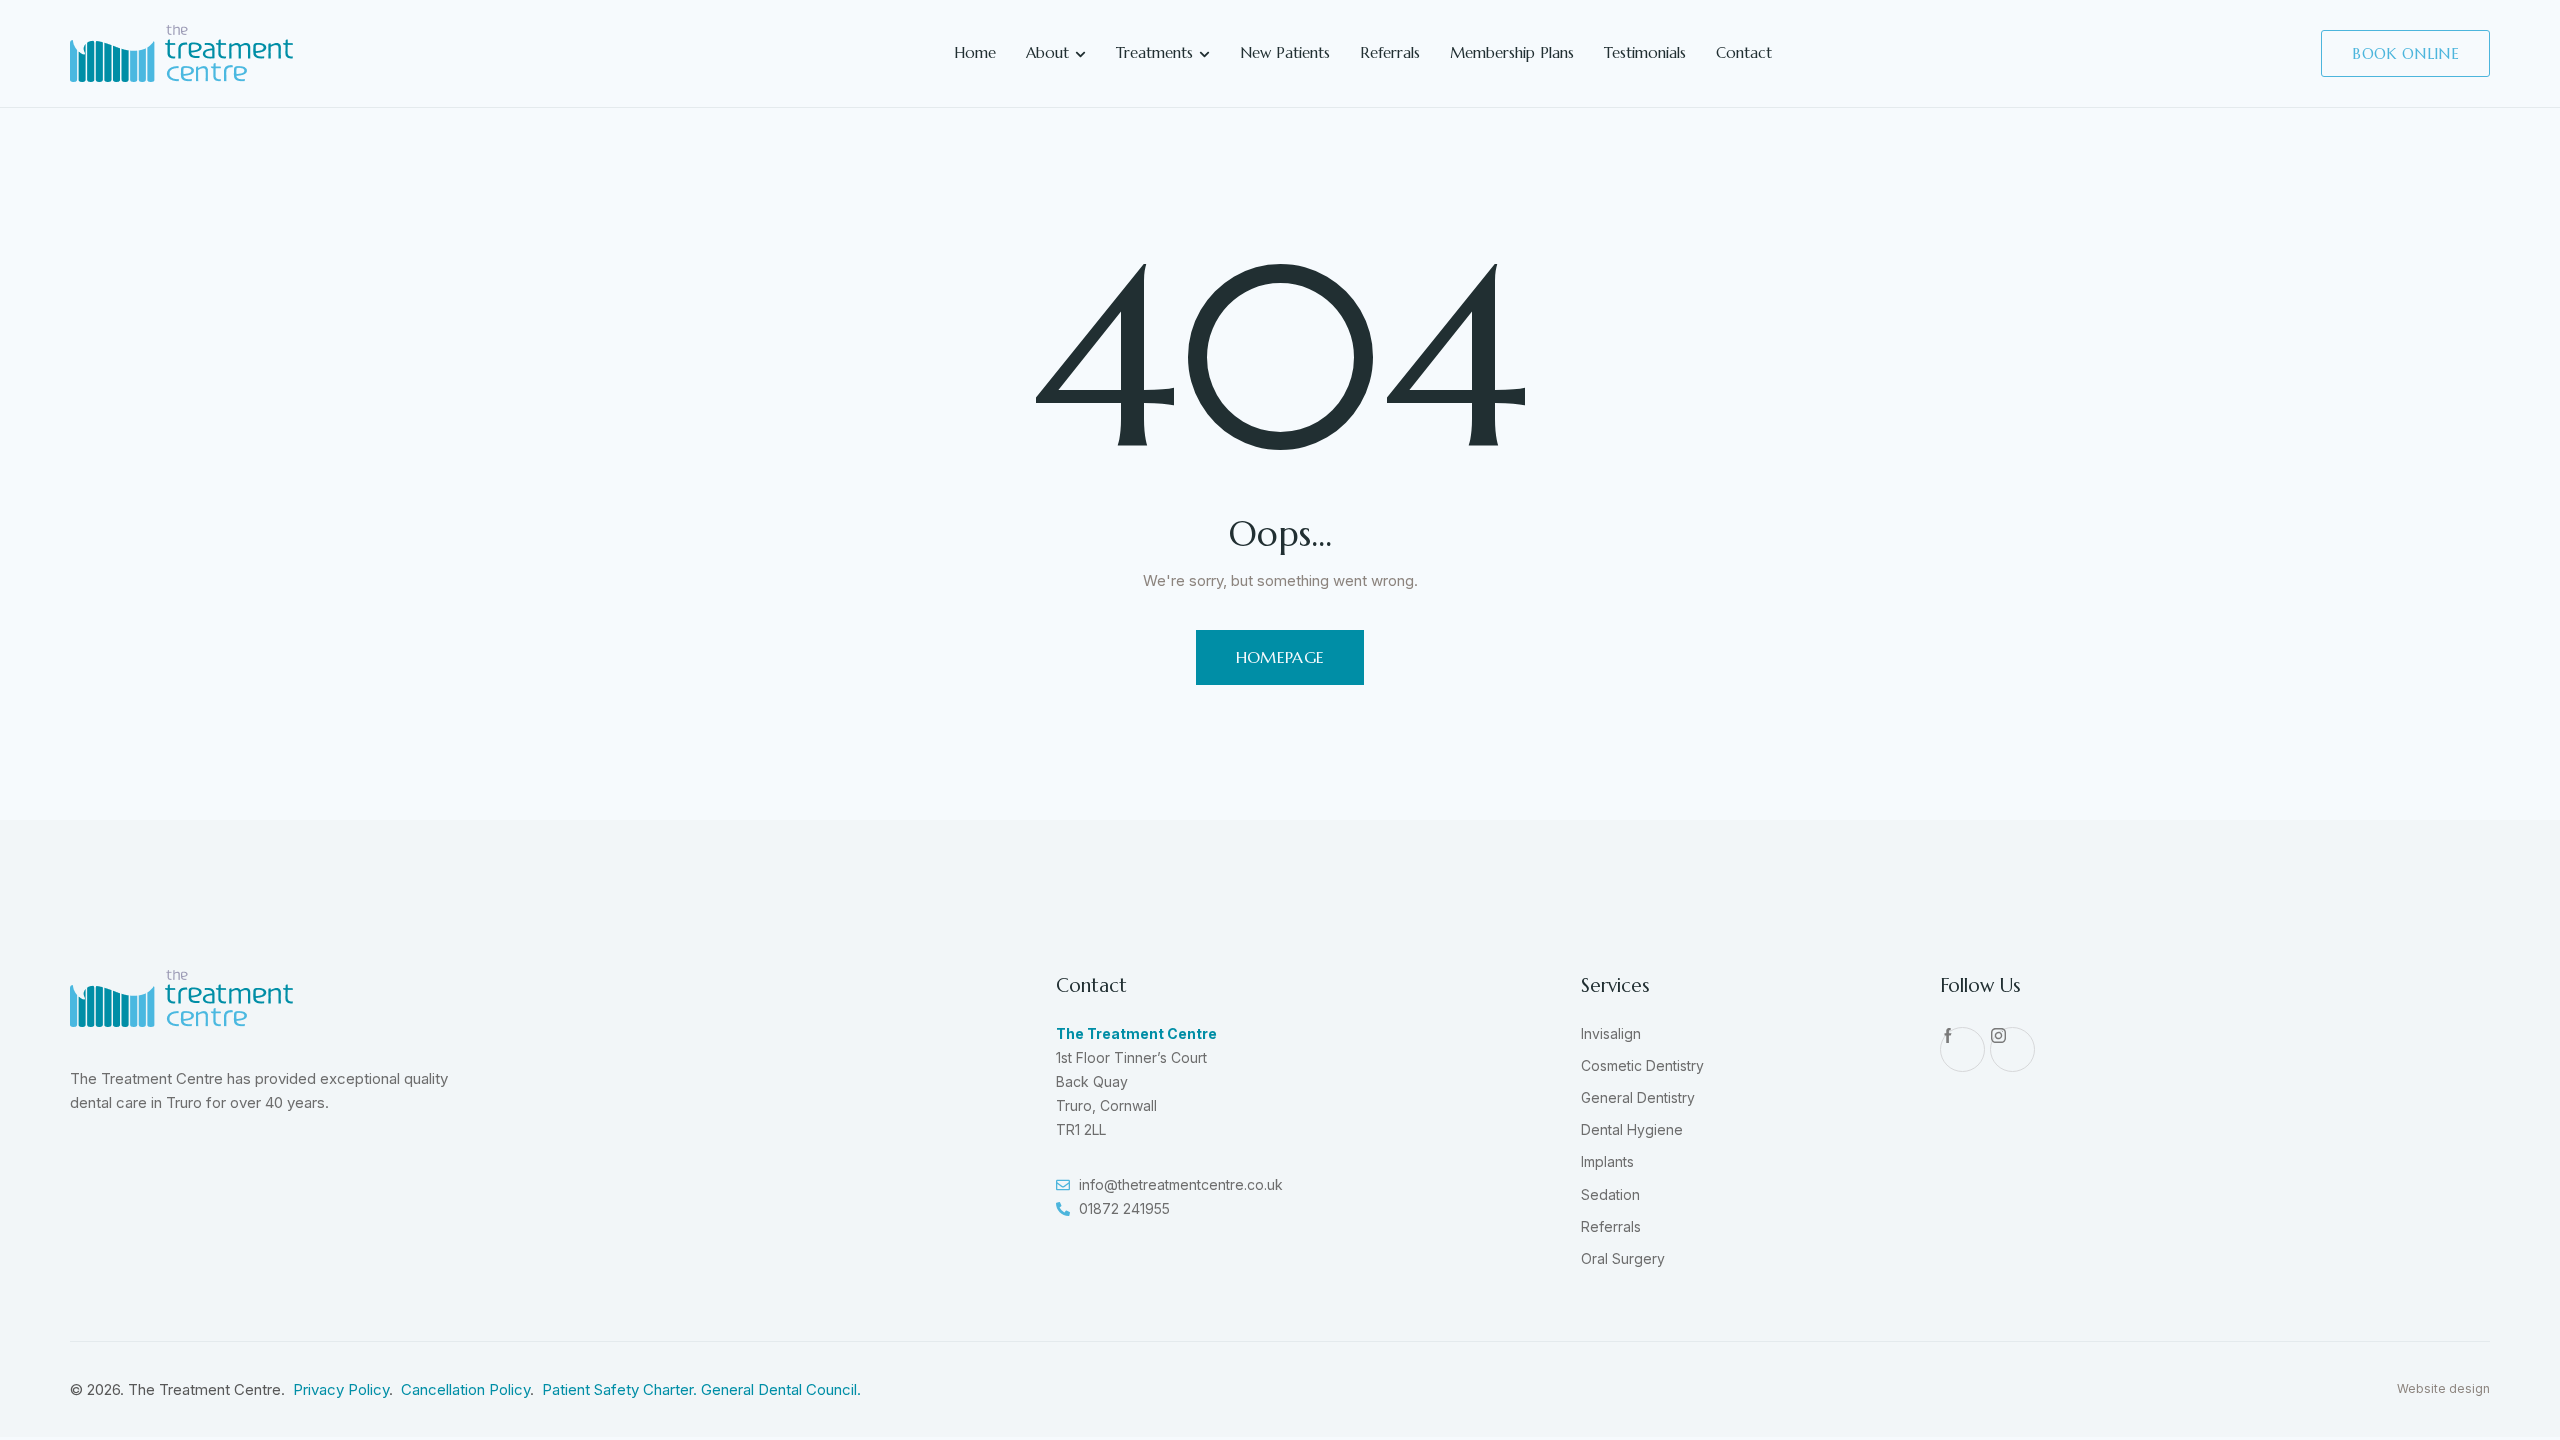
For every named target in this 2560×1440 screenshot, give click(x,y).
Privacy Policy (341, 1389)
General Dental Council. (781, 1389)
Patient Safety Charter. (621, 1389)
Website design (2443, 1388)
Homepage (1280, 657)
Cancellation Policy (465, 1389)
